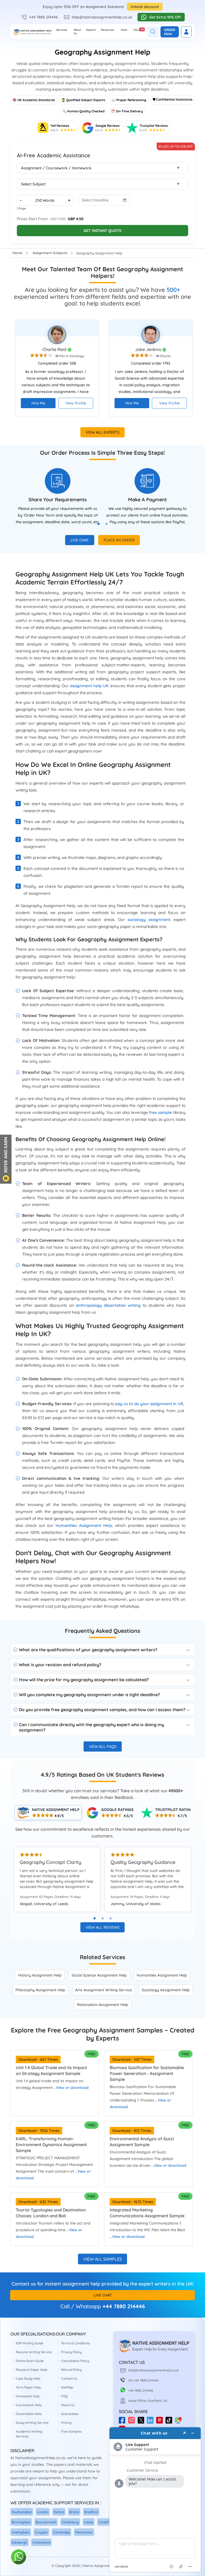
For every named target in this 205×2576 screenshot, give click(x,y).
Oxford (59, 2512)
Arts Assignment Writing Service (104, 1990)
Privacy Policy (71, 2352)
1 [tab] (101, 526)
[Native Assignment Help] (32, 32)
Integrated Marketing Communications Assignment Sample (147, 2213)
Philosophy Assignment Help (40, 1990)
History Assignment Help (40, 1975)
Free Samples (71, 2431)
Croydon (41, 2532)
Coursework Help (29, 2405)
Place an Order (119, 540)
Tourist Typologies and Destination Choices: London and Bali (51, 2213)
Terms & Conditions (76, 2343)
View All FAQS (103, 1746)
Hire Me (38, 403)
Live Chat (80, 540)
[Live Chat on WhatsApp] (19, 2557)
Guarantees (70, 2414)
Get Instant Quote (102, 231)
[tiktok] (170, 2422)
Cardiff (104, 2522)
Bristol (74, 2512)
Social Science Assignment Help (99, 1975)
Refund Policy (71, 2370)
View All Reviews (102, 1927)
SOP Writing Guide (29, 2343)
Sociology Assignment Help (166, 1990)
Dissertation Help (29, 2414)
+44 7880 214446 (44, 17)
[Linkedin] (151, 2422)
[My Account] (186, 32)
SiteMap (67, 2387)
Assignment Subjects (50, 253)
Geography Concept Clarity (50, 1862)
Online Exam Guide (30, 2361)
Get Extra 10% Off (165, 17)
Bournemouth (46, 2522)
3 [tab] (111, 1918)
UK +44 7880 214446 (143, 2380)
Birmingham (21, 2522)
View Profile (76, 403)
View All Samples (102, 2259)
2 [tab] (109, 526)
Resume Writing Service (34, 2352)
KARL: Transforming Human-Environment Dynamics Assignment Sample (51, 2145)
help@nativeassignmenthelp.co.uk (102, 17)
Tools (124, 30)
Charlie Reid (55, 349)
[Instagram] (133, 2422)
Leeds (89, 2522)
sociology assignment (149, 920)
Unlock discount (145, 7)
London (43, 2512)
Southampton (22, 2512)
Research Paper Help (31, 2370)
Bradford (91, 2512)
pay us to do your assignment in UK (149, 1404)
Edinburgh (19, 2542)
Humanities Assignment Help (84, 1525)
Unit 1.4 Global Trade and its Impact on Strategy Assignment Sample (51, 2070)
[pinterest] (161, 2422)
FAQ (64, 2396)
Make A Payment (147, 500)
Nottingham (21, 2532)
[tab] (48, 1813)
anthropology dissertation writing (108, 1305)
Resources (108, 30)
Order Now (170, 32)
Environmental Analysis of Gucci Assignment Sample (142, 2142)
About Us (77, 32)
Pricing (66, 2423)
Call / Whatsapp (81, 2306)
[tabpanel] (58, 497)
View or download (72, 2088)
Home (17, 253)
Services (62, 30)
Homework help (28, 2396)
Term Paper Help (28, 2387)
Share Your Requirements (58, 500)
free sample (160, 1112)
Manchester (84, 2532)
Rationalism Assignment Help (103, 2005)
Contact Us (69, 2378)
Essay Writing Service (32, 2423)
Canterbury (70, 2522)
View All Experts (102, 432)
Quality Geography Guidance (143, 1862)
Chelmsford (41, 2542)
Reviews (139, 30)
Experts (91, 30)
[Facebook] (123, 2422)
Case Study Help (28, 2378)
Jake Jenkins (149, 349)
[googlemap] (180, 2422)
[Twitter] (142, 2422)
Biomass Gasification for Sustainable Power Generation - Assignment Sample (147, 2073)
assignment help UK (89, 686)
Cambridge (62, 2532)
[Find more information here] (155, 2499)
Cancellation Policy (75, 2361)
